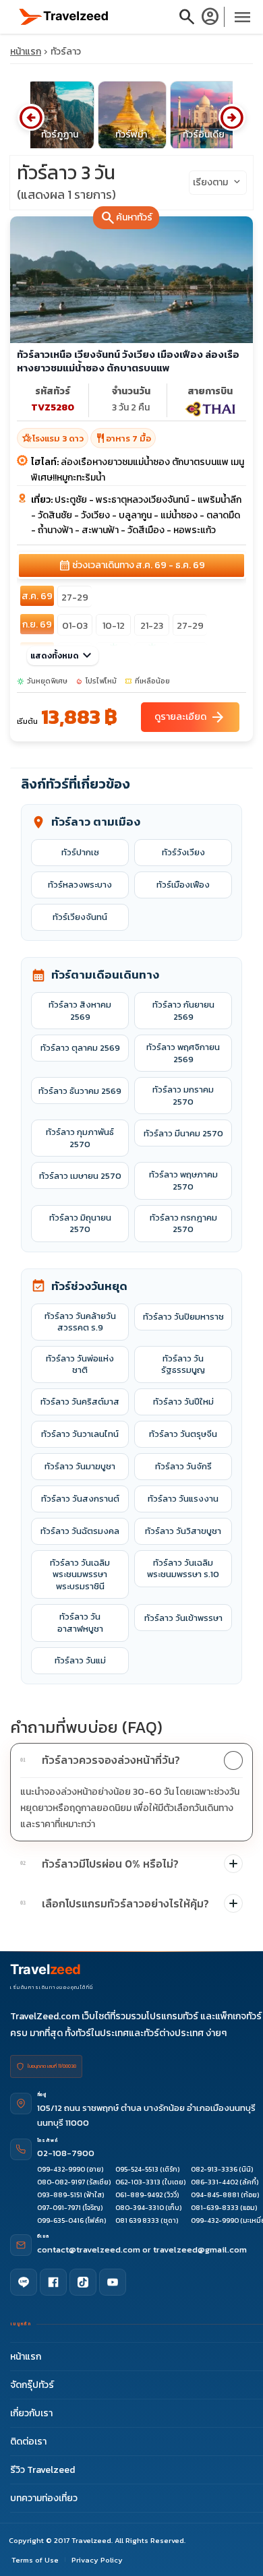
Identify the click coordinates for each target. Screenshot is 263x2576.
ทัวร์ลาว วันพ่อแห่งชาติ (80, 1364)
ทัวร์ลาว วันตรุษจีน (183, 1434)
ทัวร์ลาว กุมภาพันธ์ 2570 (80, 1138)
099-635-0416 (60, 2220)
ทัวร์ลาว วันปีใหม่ (183, 1402)
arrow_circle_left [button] (31, 117)
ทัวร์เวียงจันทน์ (80, 917)
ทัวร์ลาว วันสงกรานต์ (80, 1499)
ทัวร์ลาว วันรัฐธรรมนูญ (183, 1364)
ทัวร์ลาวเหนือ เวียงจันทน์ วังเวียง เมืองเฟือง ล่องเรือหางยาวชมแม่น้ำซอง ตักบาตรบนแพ (128, 361)
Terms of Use (35, 2560)
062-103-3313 (138, 2182)
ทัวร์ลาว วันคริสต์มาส (80, 1402)
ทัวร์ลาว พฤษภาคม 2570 (183, 1180)
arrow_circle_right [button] (232, 117)
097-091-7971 (59, 2208)
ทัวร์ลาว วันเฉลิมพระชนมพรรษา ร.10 (183, 1569)
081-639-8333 (215, 2208)
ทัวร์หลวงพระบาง (80, 885)
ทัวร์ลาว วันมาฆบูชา (80, 1466)
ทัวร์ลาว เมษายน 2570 (80, 1176)
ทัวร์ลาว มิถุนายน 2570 (80, 1224)
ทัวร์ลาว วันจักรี (183, 1466)
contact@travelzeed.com (90, 2249)
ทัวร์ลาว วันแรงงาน (183, 1499)
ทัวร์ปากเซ (80, 852)
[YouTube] (113, 2282)
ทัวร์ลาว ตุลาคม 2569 (80, 1048)
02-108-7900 (66, 2153)
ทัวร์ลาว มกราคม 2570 (183, 1096)
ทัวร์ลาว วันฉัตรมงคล (80, 1531)
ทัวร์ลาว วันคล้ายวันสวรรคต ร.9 (80, 1322)
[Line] (24, 2282)
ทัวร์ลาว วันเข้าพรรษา (183, 1618)
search (187, 17)
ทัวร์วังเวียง (183, 852)
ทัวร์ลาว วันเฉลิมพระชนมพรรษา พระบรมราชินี (80, 1574)
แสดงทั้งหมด (63, 656)
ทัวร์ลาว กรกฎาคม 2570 (183, 1224)
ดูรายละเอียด (190, 717)
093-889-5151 (60, 2195)
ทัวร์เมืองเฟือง (183, 885)
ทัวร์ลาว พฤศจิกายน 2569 (183, 1053)
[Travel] (64, 16)
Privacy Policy (97, 2560)
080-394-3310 (140, 2208)
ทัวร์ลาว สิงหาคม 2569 (80, 1011)
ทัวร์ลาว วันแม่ (80, 1660)
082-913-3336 (214, 2169)
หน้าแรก (26, 52)
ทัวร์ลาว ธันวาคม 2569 (80, 1091)
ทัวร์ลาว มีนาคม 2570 (183, 1133)
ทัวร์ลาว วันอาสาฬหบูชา (80, 1623)
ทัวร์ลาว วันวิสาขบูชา (183, 1531)
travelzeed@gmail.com (200, 2249)
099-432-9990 (61, 2169)
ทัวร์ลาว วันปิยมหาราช (183, 1317)
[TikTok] (83, 2282)
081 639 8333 (137, 2220)
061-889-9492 (139, 2195)
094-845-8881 (215, 2195)
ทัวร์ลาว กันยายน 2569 (183, 1011)
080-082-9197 (61, 2182)
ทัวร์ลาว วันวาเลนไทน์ (80, 1434)
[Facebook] (53, 2282)
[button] (131, 1760)
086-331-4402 (214, 2182)
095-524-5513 (137, 2169)
